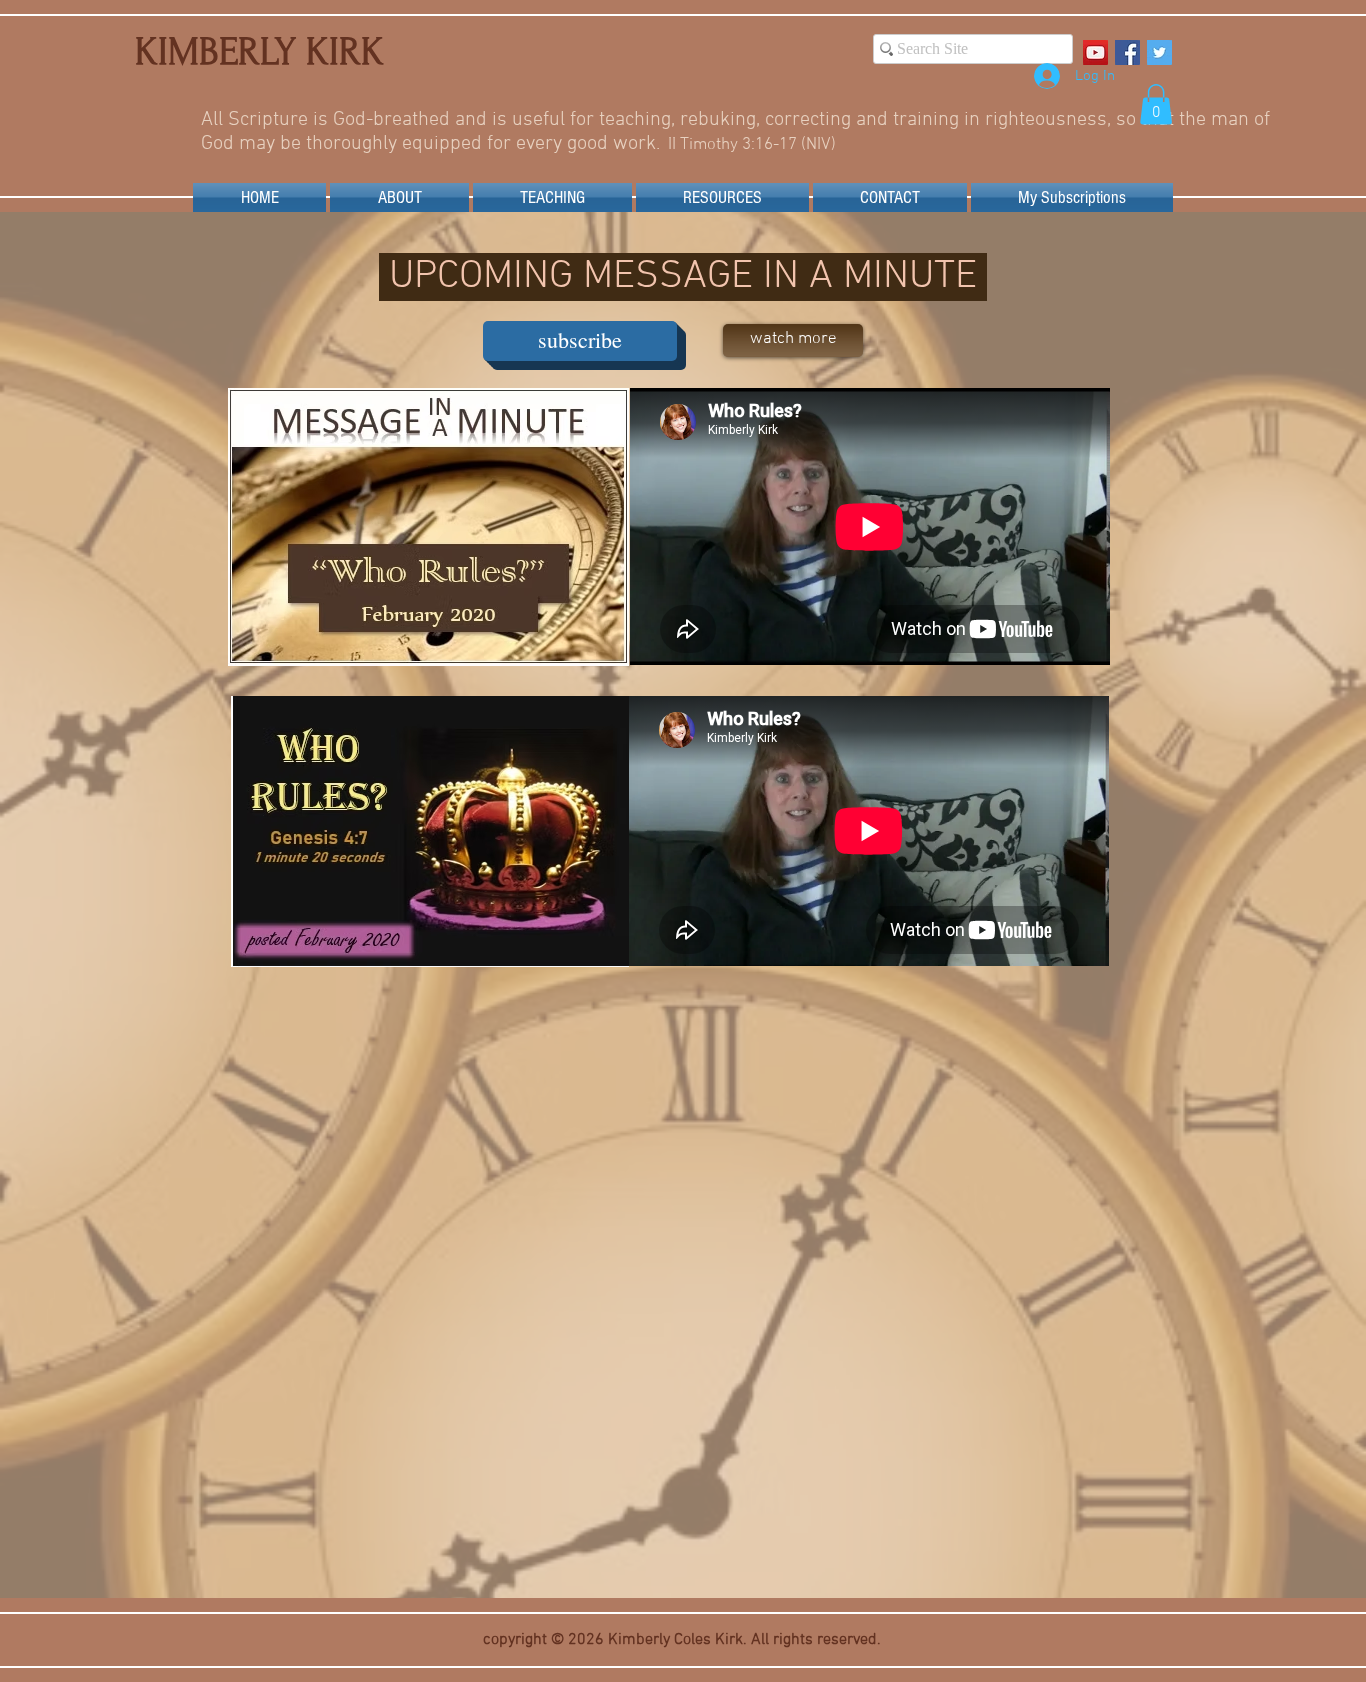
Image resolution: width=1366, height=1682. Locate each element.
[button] (1156, 104)
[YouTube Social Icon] (1095, 52)
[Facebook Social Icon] (1127, 52)
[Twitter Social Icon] (1159, 52)
